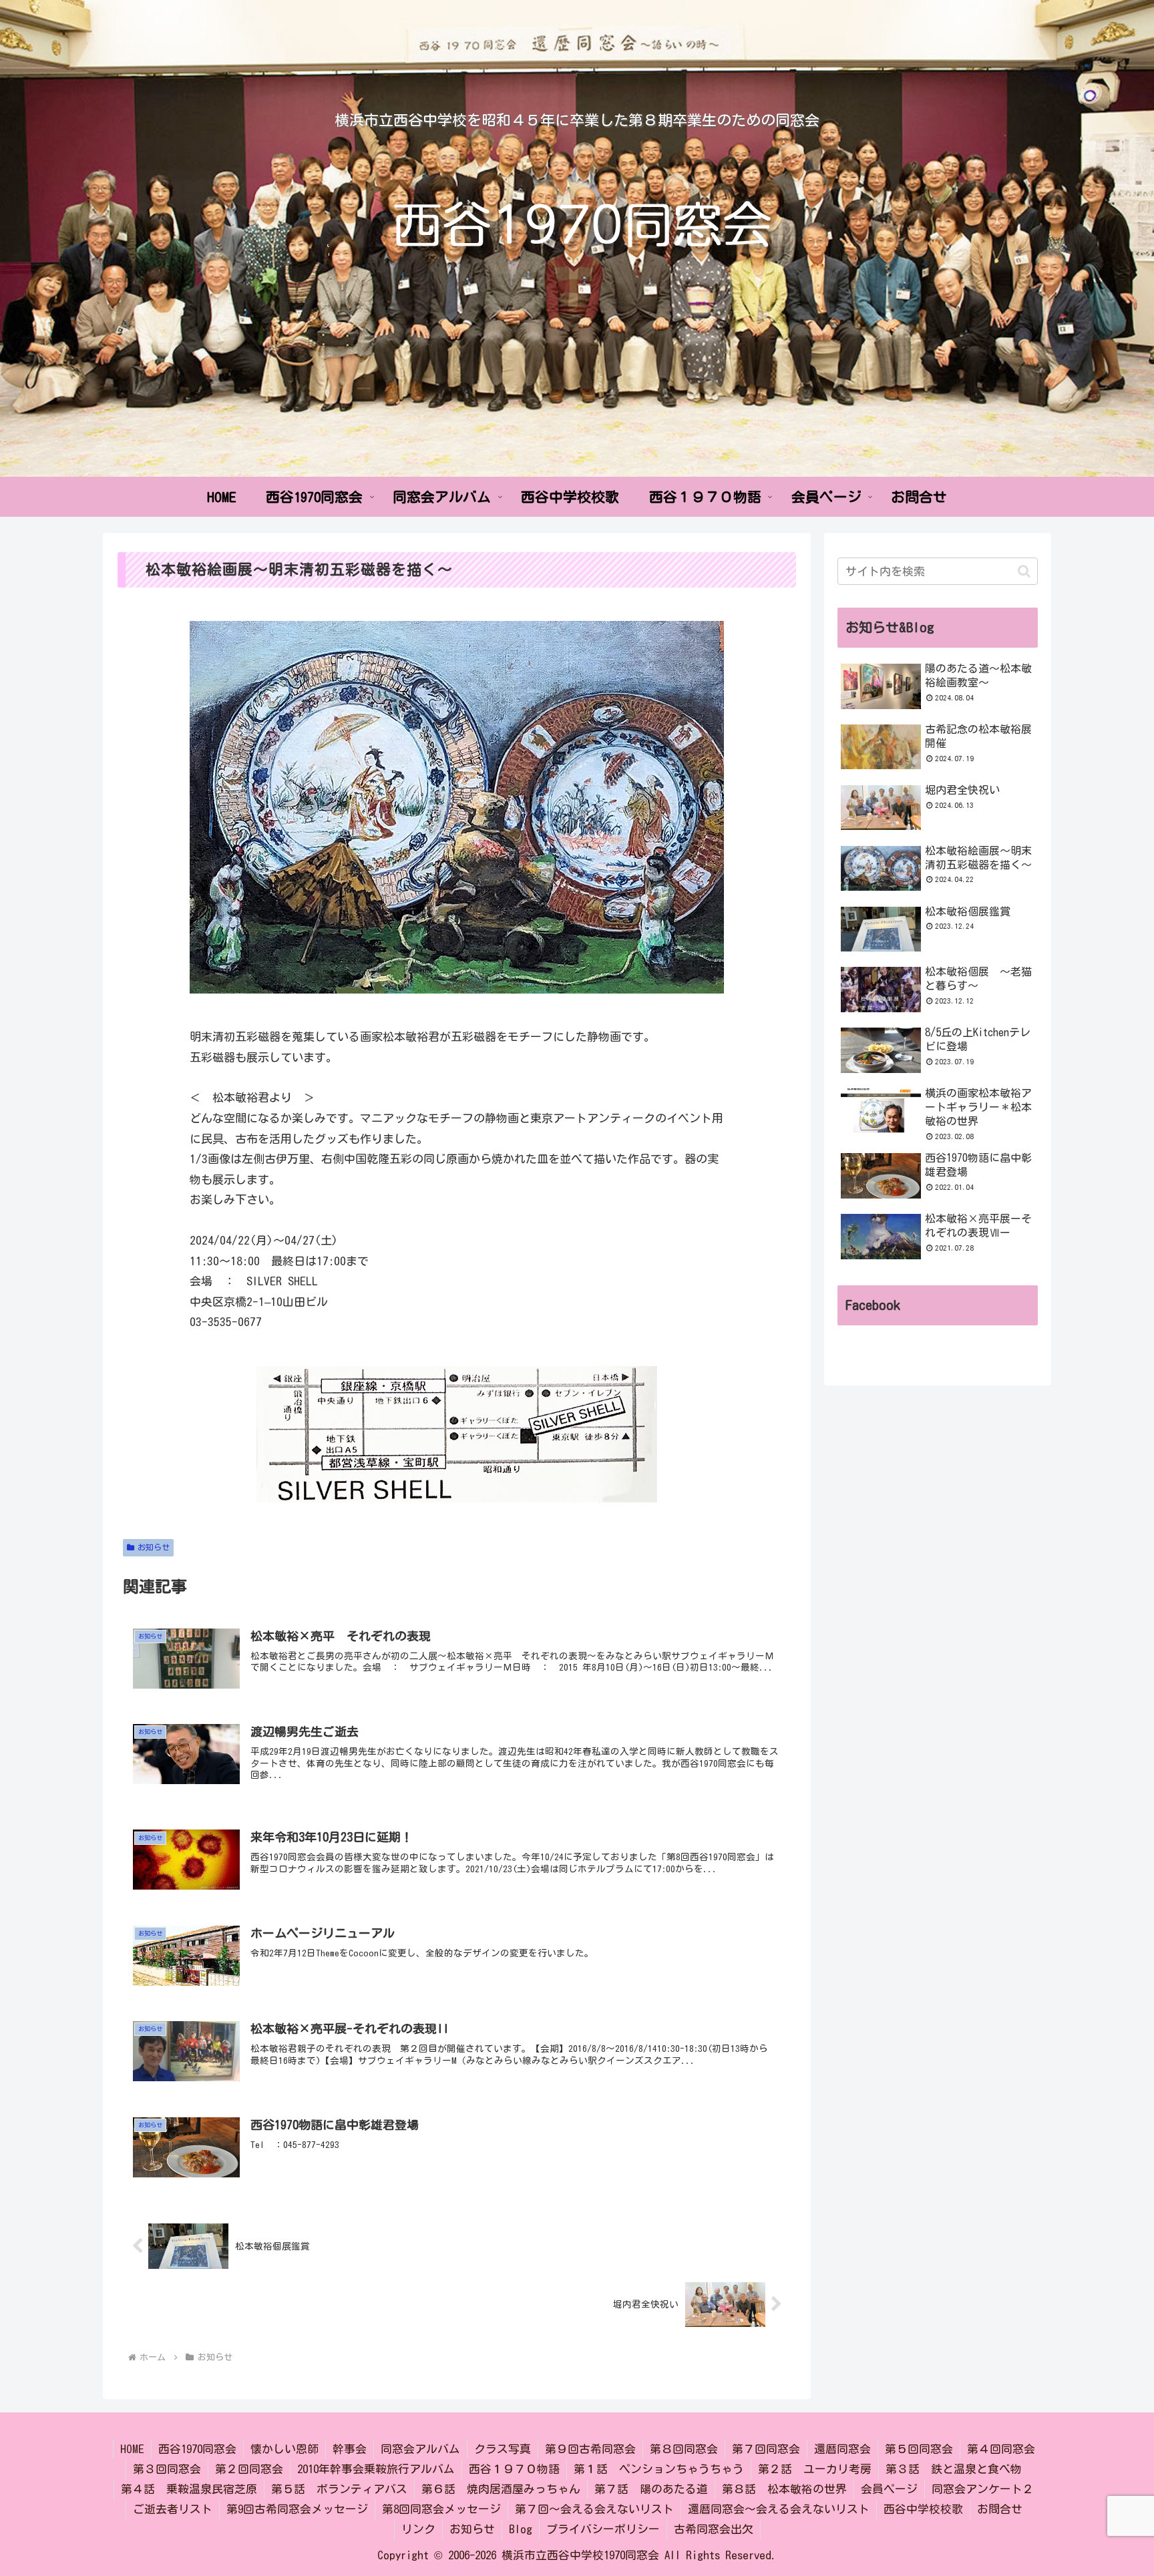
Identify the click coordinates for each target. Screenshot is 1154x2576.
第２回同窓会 (249, 2469)
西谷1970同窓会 (197, 2449)
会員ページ (889, 2489)
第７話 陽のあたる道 (651, 2489)
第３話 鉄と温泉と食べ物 (954, 2469)
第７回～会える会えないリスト (594, 2509)
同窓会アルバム (420, 2449)
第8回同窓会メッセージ (441, 2509)
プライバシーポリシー (603, 2529)
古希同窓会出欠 (714, 2529)
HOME (132, 2449)
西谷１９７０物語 (514, 2469)
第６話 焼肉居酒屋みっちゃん (501, 2489)
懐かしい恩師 (284, 2449)
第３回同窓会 (167, 2469)
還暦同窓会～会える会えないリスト (779, 2509)
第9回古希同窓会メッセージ (297, 2509)
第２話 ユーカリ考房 (815, 2469)
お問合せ (1000, 2509)
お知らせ (154, 1547)
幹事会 (350, 2449)
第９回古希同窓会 (590, 2449)
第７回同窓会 (766, 2449)
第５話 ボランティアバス (339, 2489)
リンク (418, 2529)
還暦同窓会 (842, 2449)
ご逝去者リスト (173, 2509)
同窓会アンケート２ (983, 2489)
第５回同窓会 (919, 2449)
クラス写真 (503, 2449)
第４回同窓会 (1001, 2449)
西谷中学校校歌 (923, 2509)
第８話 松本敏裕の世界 (784, 2489)
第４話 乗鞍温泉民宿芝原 (189, 2489)
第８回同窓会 (684, 2449)
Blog (521, 2529)
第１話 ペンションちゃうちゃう (659, 2469)
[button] (1024, 571)
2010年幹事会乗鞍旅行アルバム (376, 2469)
